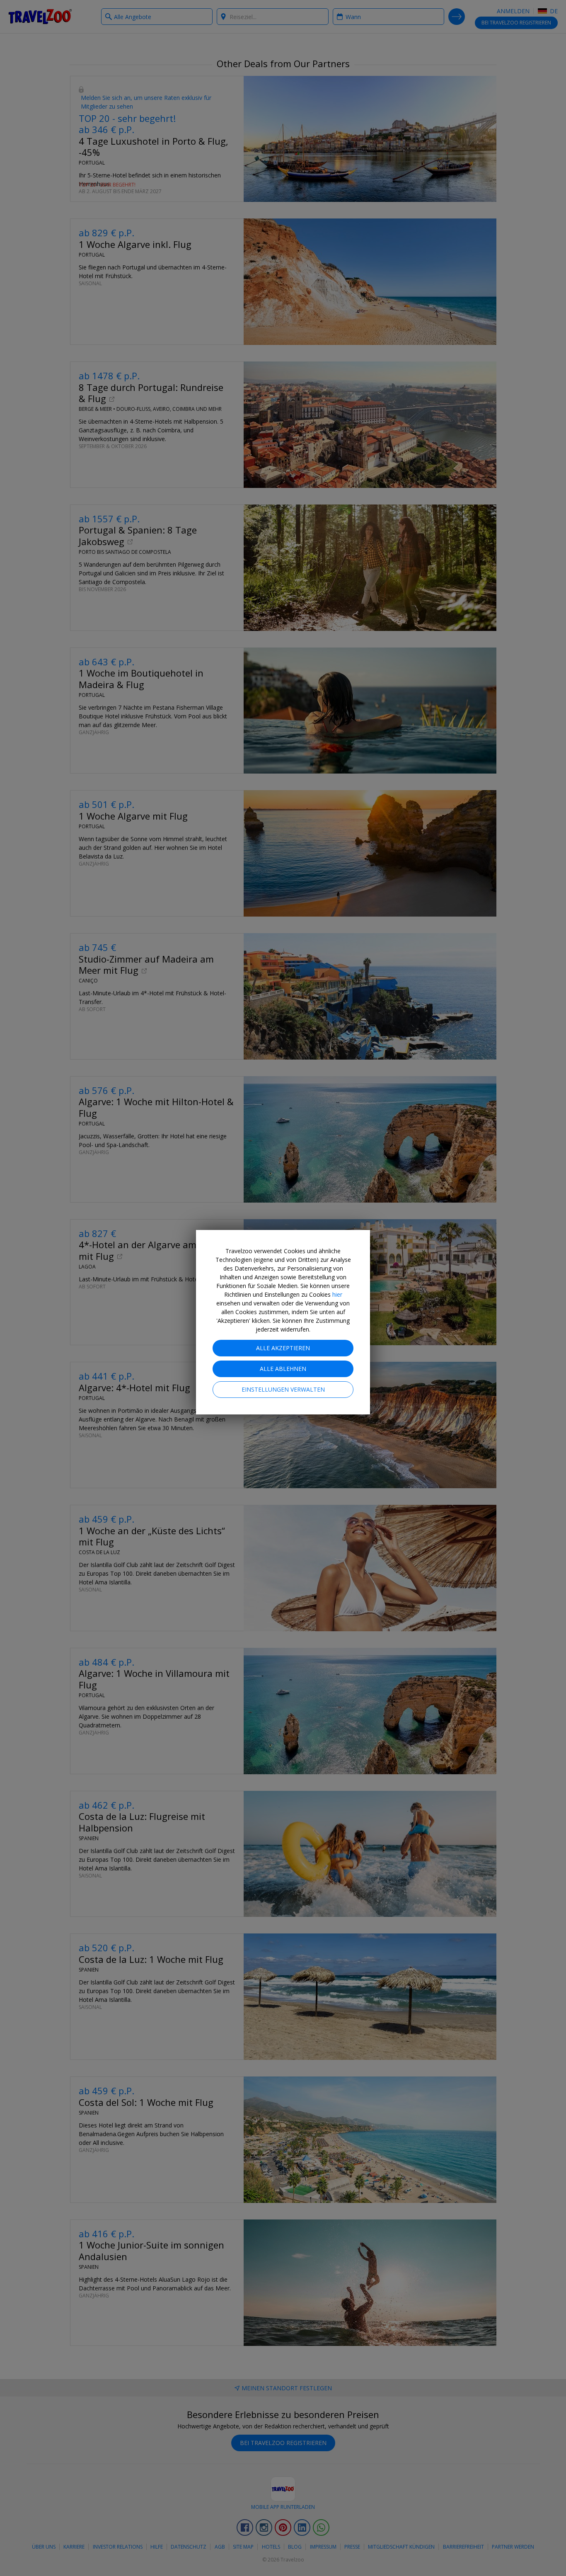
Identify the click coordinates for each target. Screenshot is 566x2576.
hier (337, 1294)
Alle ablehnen (283, 1369)
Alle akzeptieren (283, 1348)
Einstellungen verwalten (283, 1389)
